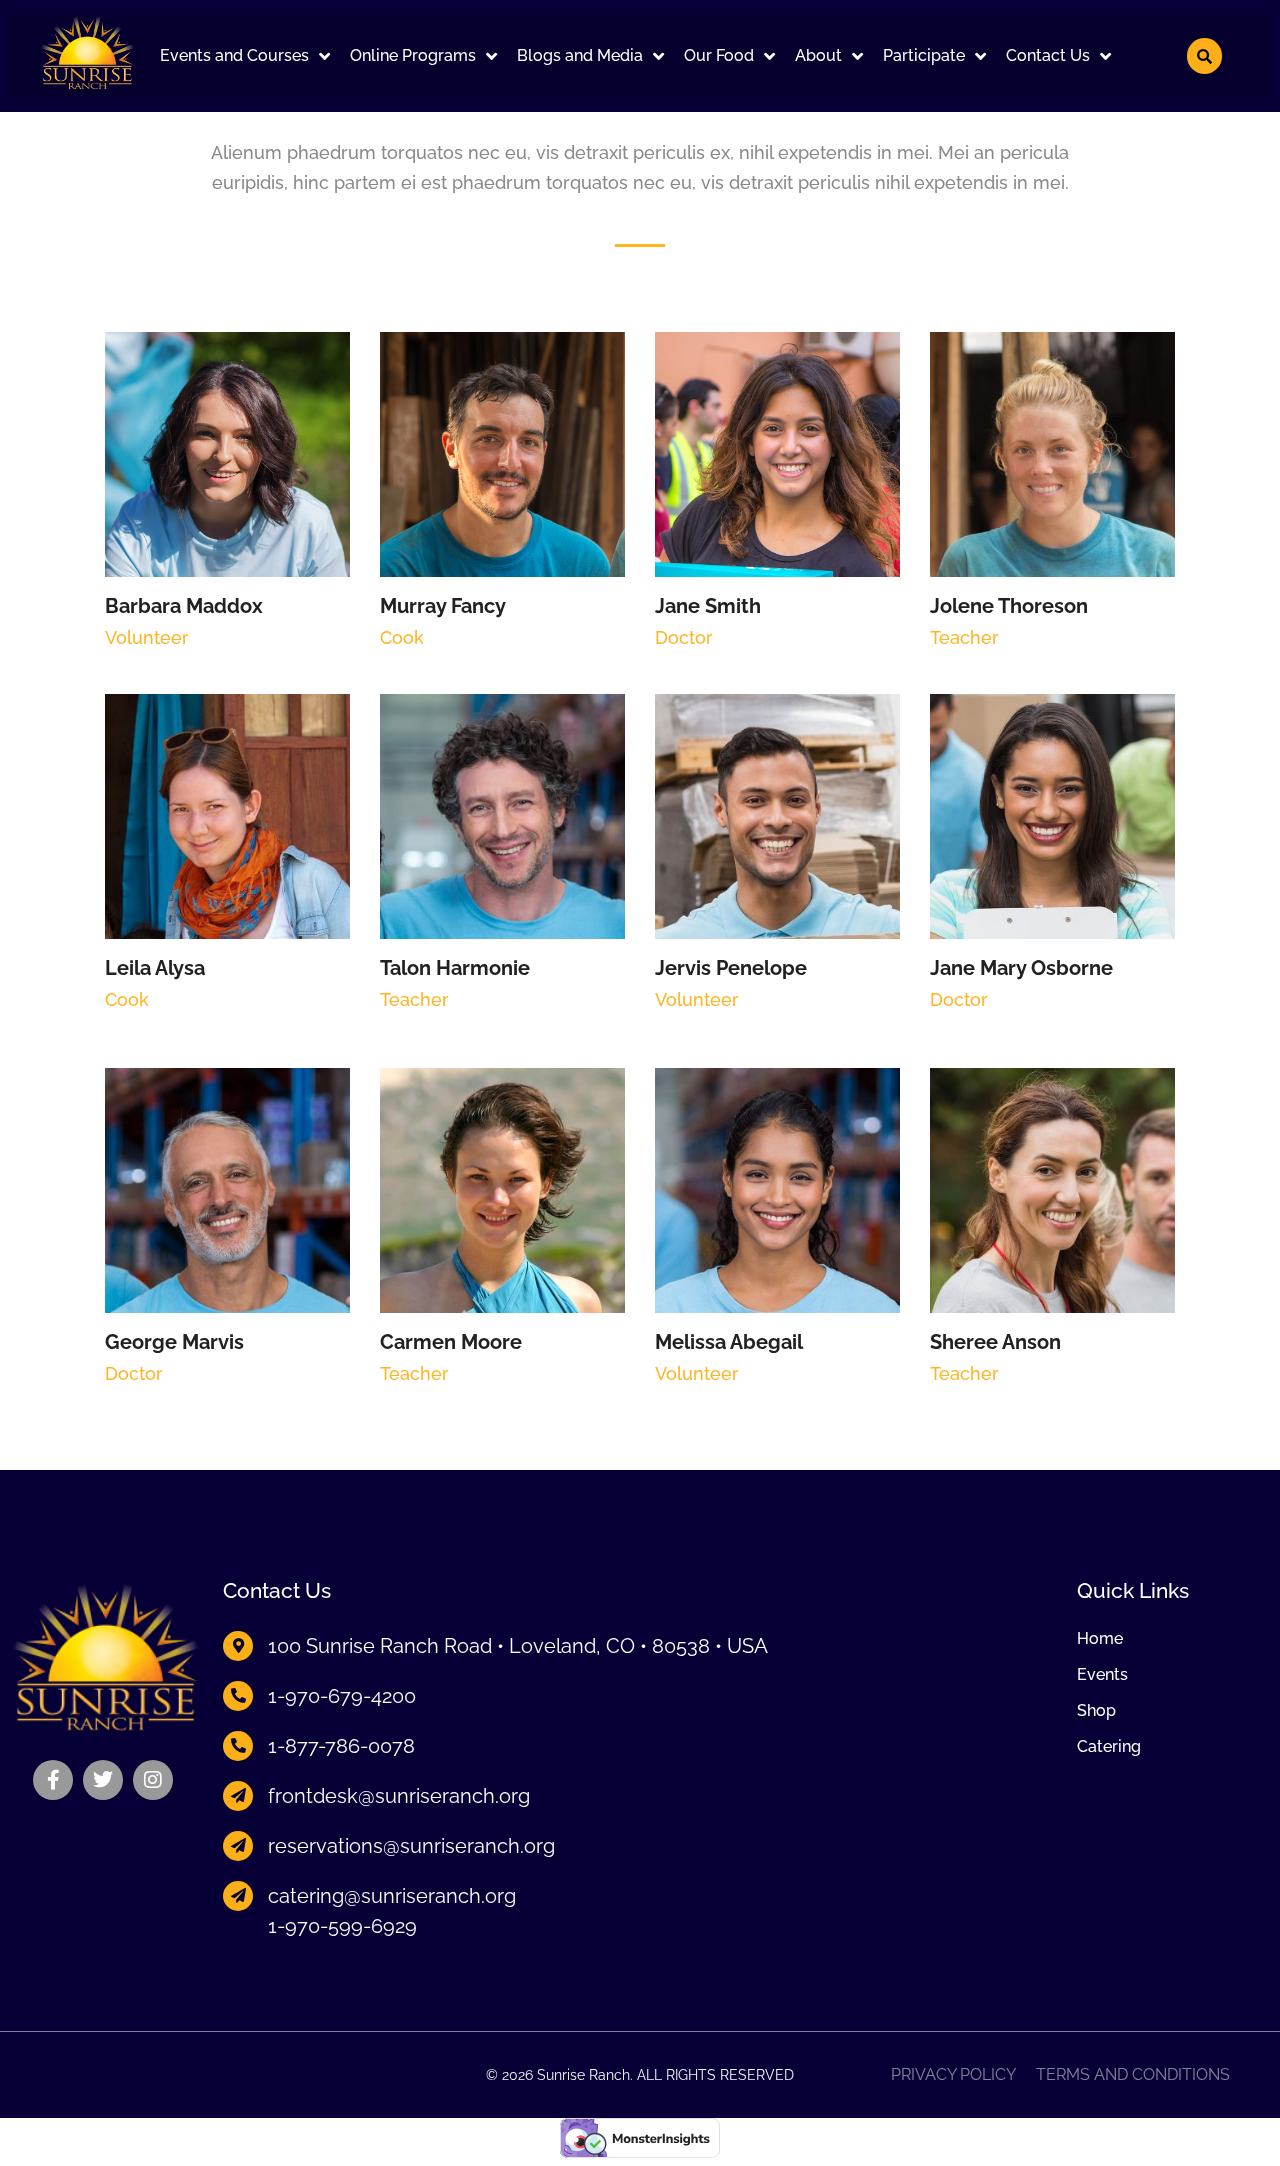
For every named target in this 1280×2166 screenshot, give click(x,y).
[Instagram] (153, 1780)
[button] (245, 56)
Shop (1096, 1711)
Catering (1109, 1747)
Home (1100, 1639)
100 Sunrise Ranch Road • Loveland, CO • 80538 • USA (518, 1646)
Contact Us (1048, 55)
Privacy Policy (953, 2075)
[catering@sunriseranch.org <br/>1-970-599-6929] (238, 1896)
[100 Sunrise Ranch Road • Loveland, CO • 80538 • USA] (238, 1646)
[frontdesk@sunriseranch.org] (238, 1796)
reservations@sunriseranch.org (411, 1846)
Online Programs (413, 55)
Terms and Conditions (1133, 2075)
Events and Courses (234, 55)
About (818, 55)
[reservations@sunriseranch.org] (238, 1846)
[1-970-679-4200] (238, 1696)
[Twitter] (103, 1780)
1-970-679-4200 (342, 1696)
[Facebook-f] (53, 1780)
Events (1102, 1675)
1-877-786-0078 (341, 1746)
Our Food (719, 55)
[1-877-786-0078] (238, 1746)
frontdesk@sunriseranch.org (399, 1796)
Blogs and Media (580, 55)
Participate (924, 55)
